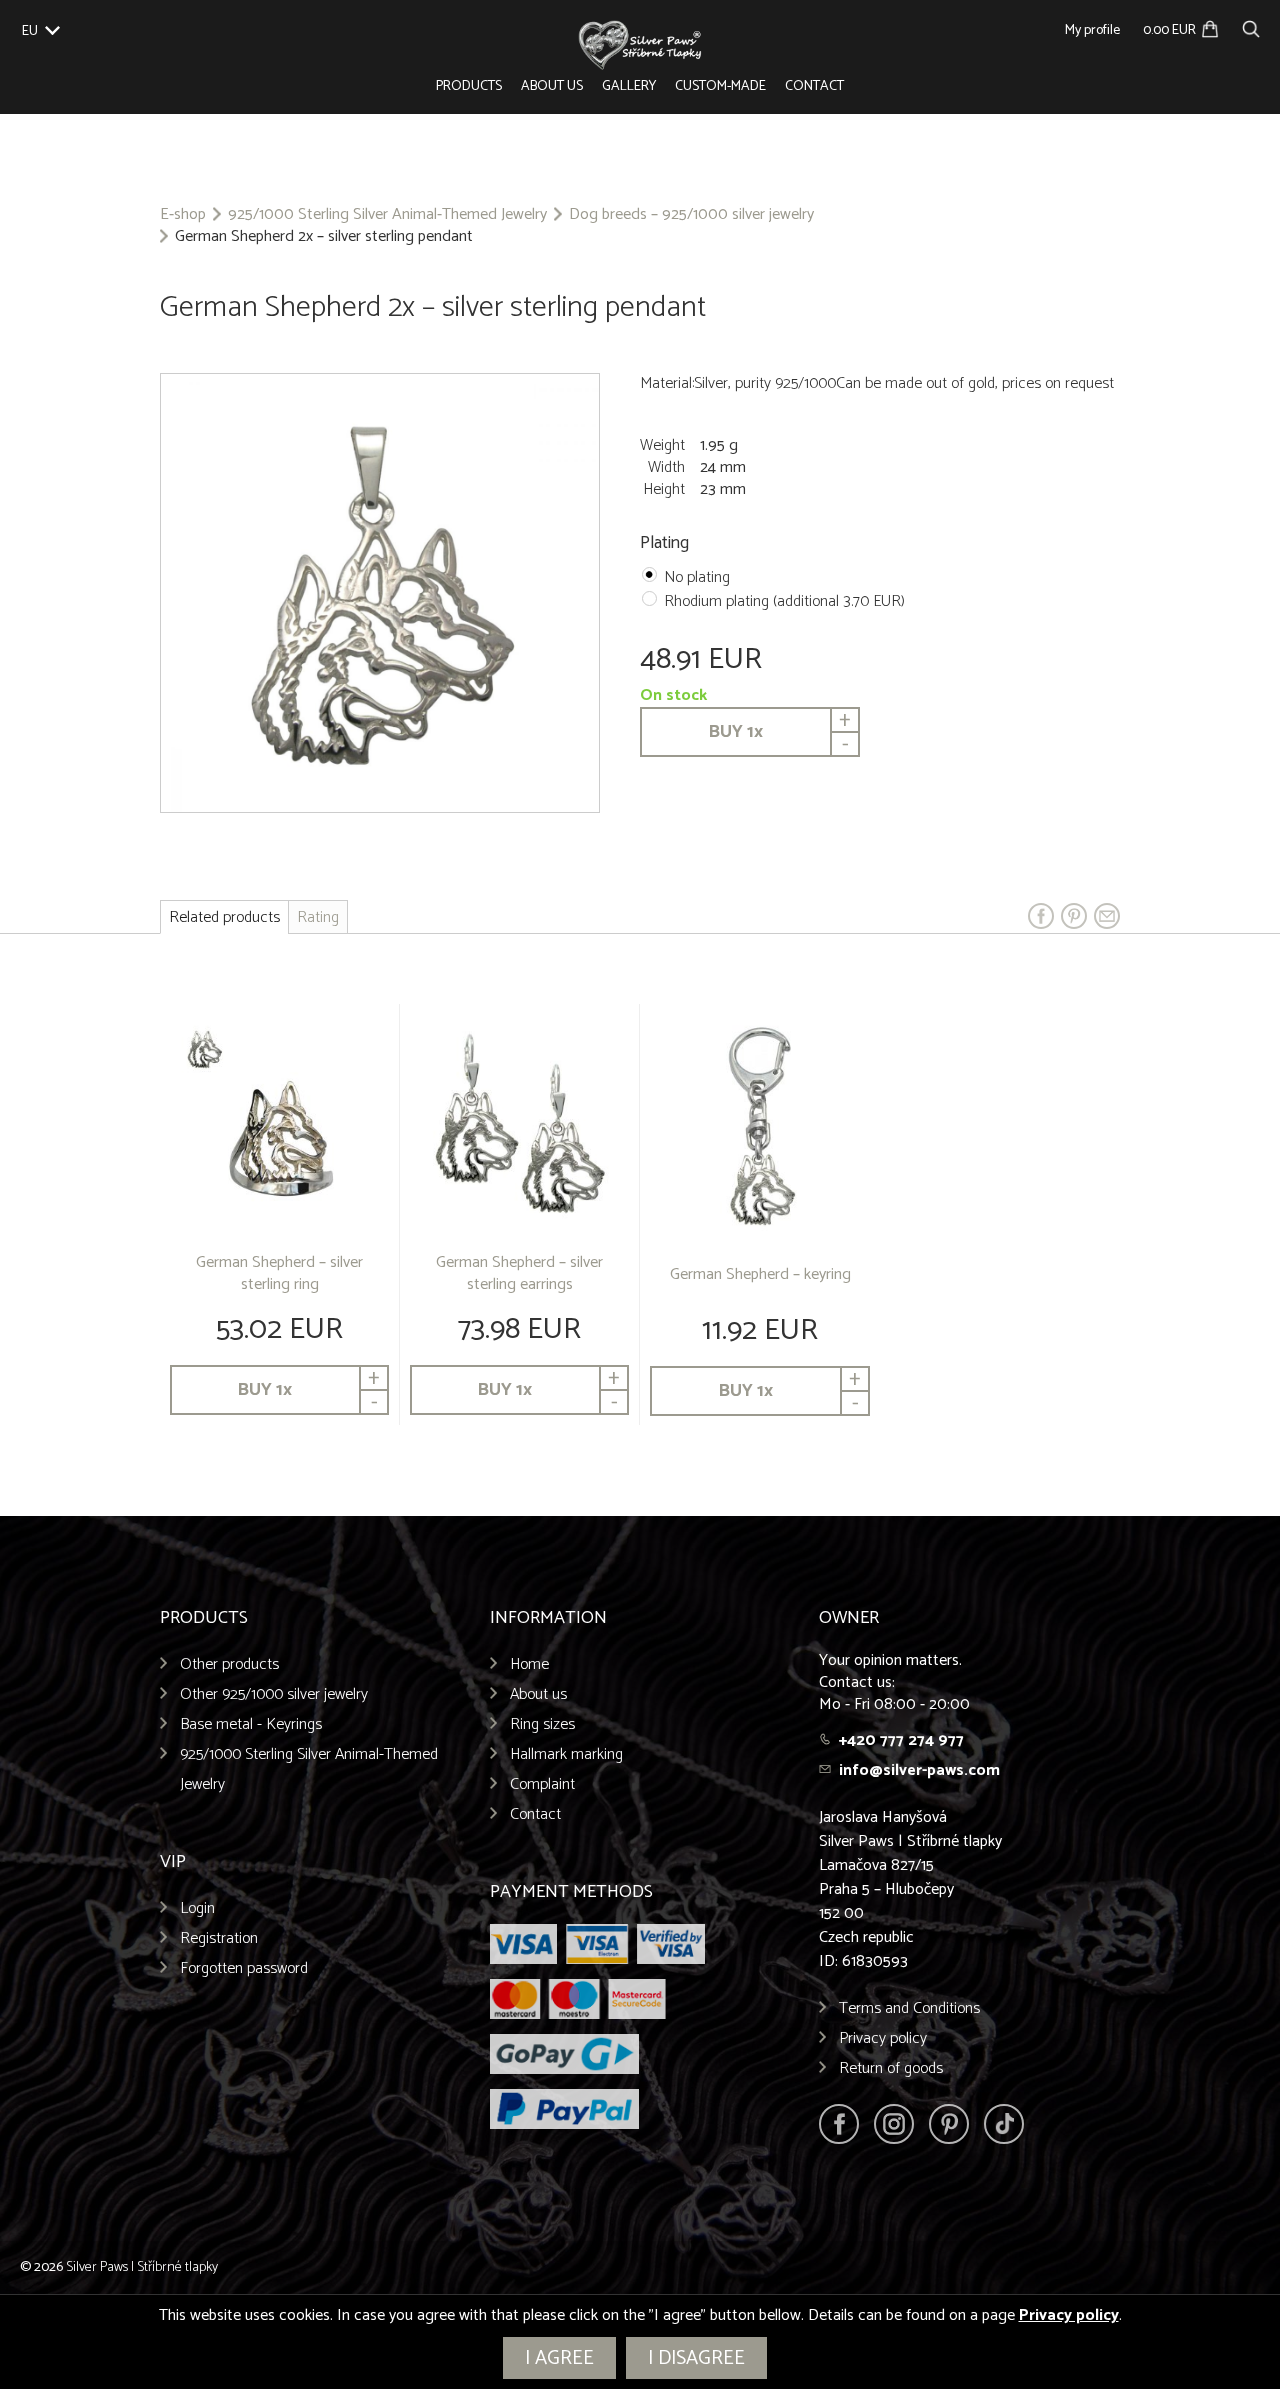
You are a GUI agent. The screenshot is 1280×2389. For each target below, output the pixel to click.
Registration (219, 1938)
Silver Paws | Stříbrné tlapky (142, 2267)
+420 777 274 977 (901, 1740)
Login (197, 1908)
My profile (1092, 30)
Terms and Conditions (909, 2008)
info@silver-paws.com (919, 1770)
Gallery (629, 86)
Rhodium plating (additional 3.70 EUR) (784, 601)
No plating (697, 577)
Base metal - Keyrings (251, 1724)
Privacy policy (883, 2038)
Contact (814, 86)
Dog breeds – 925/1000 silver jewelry (691, 215)
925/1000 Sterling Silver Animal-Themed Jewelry (387, 215)
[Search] (1251, 26)
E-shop (183, 215)
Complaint (542, 1784)
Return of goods (891, 2068)
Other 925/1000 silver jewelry (274, 1694)
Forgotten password (244, 1968)
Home (529, 1664)
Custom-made (720, 86)
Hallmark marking (566, 1754)
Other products (229, 1664)
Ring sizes (542, 1724)
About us (552, 86)
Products (469, 86)
